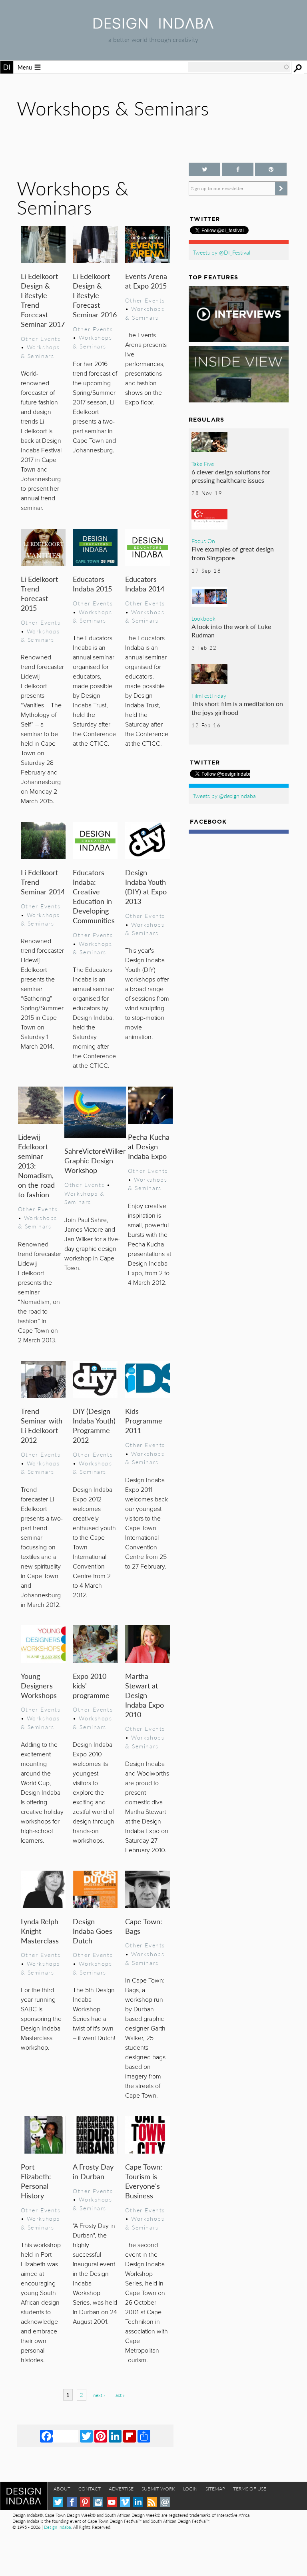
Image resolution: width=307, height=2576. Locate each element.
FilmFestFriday (209, 695)
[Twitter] (86, 2436)
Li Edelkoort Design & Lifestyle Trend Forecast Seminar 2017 (43, 300)
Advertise (121, 2489)
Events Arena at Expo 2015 (146, 281)
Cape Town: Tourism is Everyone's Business (144, 2181)
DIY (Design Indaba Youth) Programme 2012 (94, 1425)
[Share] (144, 2436)
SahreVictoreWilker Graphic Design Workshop (95, 1160)
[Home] (153, 26)
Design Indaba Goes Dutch (93, 1931)
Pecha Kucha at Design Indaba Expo (149, 1146)
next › (99, 2395)
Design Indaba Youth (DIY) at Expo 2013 (146, 887)
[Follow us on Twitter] (204, 169)
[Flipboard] (130, 2436)
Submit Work (158, 2489)
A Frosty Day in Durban (93, 2171)
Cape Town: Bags (144, 1926)
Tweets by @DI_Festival (221, 252)
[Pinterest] (101, 2436)
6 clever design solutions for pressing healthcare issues (231, 476)
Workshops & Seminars (40, 351)
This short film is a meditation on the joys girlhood (237, 708)
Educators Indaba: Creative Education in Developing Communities (94, 896)
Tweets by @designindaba (224, 796)
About (62, 2489)
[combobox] (239, 67)
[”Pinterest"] (271, 169)
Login (190, 2489)
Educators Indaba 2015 (92, 584)
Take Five (203, 464)
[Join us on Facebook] (238, 169)
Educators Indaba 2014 (145, 584)
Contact (90, 2489)
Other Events (41, 338)
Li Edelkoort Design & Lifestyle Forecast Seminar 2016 (95, 295)
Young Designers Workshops (39, 1685)
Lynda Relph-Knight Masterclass (41, 1931)
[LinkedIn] (115, 2436)
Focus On (203, 541)
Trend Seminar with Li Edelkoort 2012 (42, 1425)
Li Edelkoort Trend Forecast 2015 (39, 593)
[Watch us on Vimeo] (125, 2502)
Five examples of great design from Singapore (233, 553)
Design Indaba (57, 2527)
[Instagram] (98, 2502)
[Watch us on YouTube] (112, 2502)
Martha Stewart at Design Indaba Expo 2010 (145, 1695)
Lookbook (203, 618)
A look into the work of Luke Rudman (231, 631)
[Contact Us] (165, 2502)
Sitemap (215, 2489)
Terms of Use (250, 2489)
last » (120, 2395)
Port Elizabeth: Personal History (36, 2181)
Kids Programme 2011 (144, 1420)
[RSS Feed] (152, 2502)
